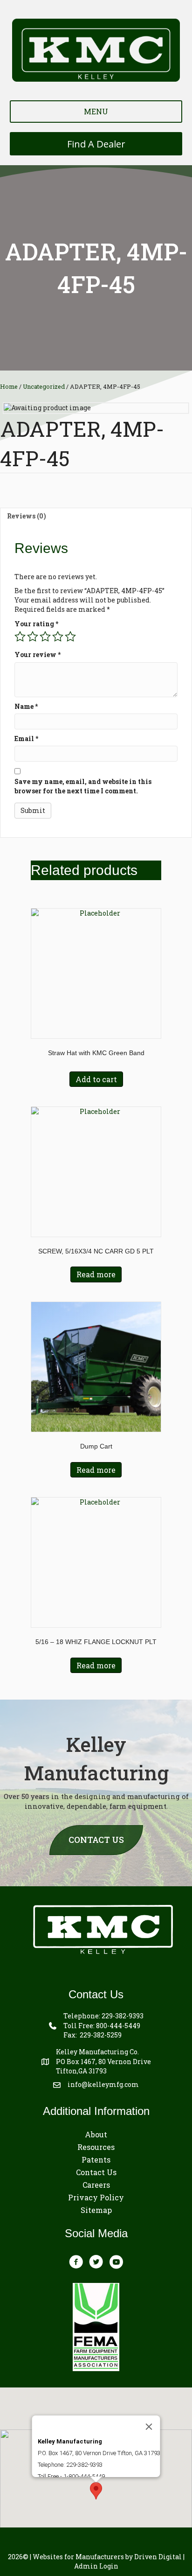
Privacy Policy (96, 2197)
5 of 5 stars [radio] (70, 637)
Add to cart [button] (96, 1079)
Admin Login (96, 2566)
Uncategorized (44, 386)
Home (9, 386)
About (96, 2134)
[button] (96, 2491)
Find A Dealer (96, 144)
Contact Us (96, 2172)
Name (26, 706)
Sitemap (96, 2210)
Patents (96, 2159)
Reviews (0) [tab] (27, 516)
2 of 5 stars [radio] (33, 637)
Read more (96, 1274)
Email (26, 738)
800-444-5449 (118, 2026)
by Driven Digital (107, 2557)
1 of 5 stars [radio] (20, 637)
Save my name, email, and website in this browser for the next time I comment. (83, 786)
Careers (96, 2185)
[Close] (149, 2427)
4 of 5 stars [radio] (58, 637)
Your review (38, 654)
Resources (96, 2147)
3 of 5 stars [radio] (45, 637)
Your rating (36, 624)
